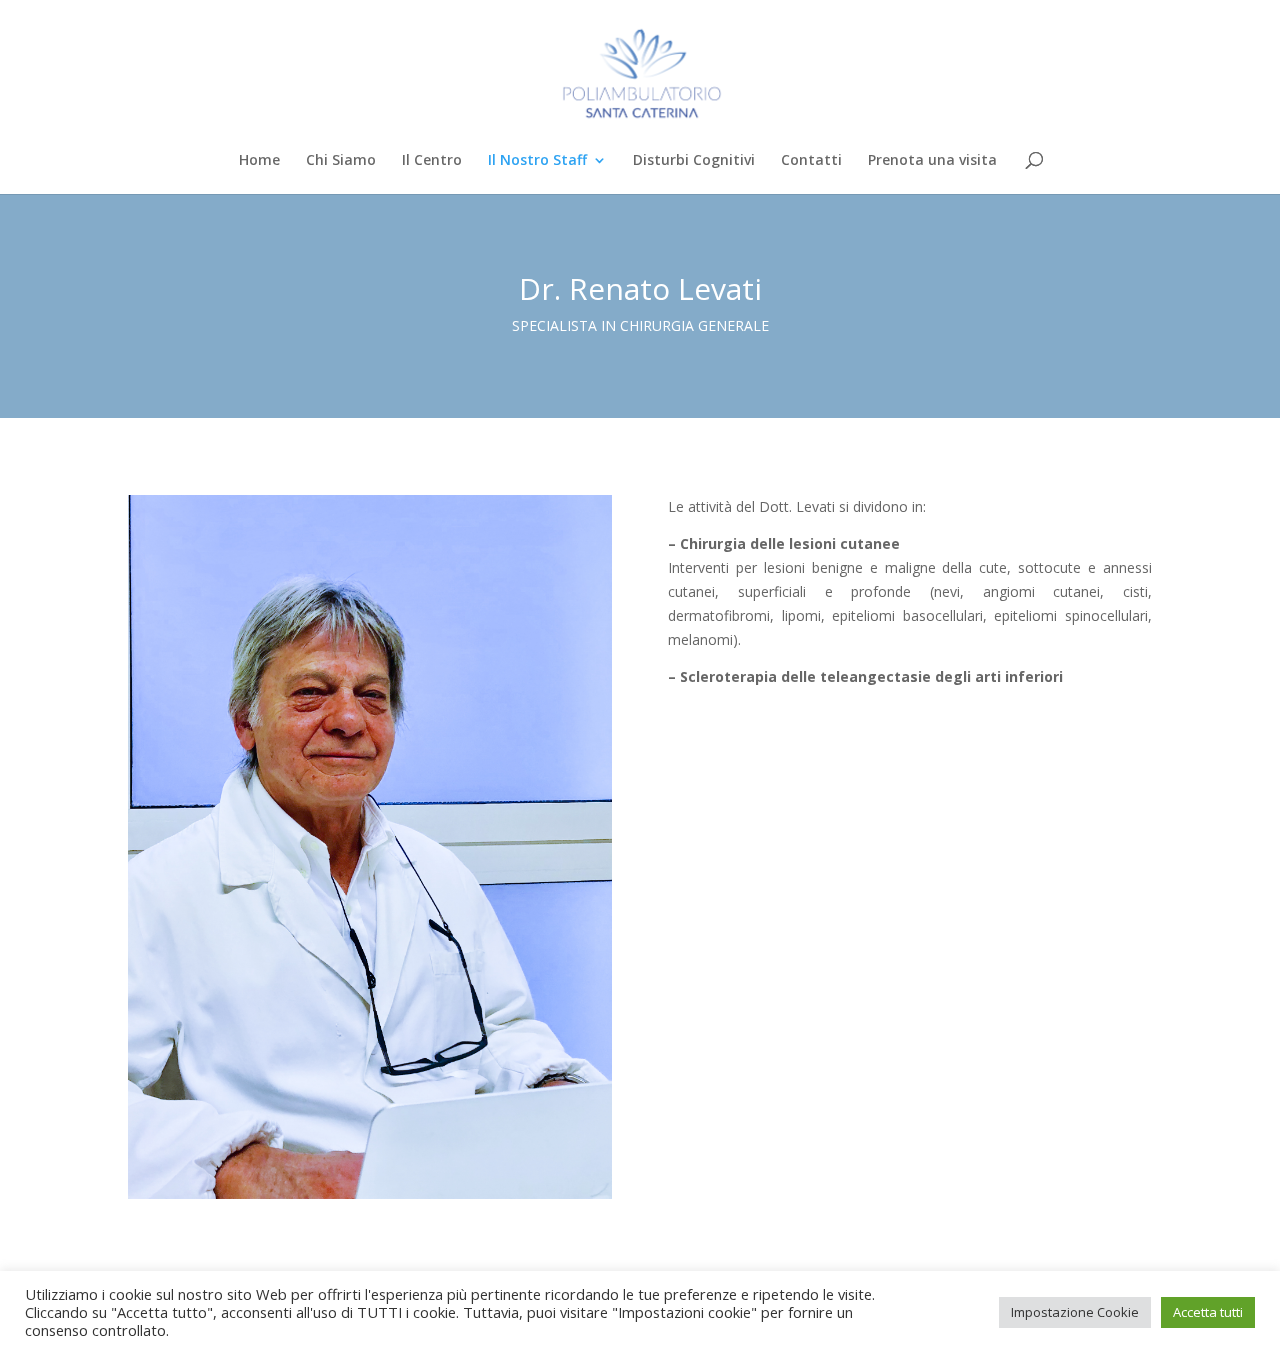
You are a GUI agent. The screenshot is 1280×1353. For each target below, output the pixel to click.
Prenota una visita (932, 161)
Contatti (811, 161)
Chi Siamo (341, 161)
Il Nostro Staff (537, 161)
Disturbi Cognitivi (694, 161)
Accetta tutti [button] (1208, 1312)
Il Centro (432, 161)
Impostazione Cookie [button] (1075, 1312)
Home (259, 161)
